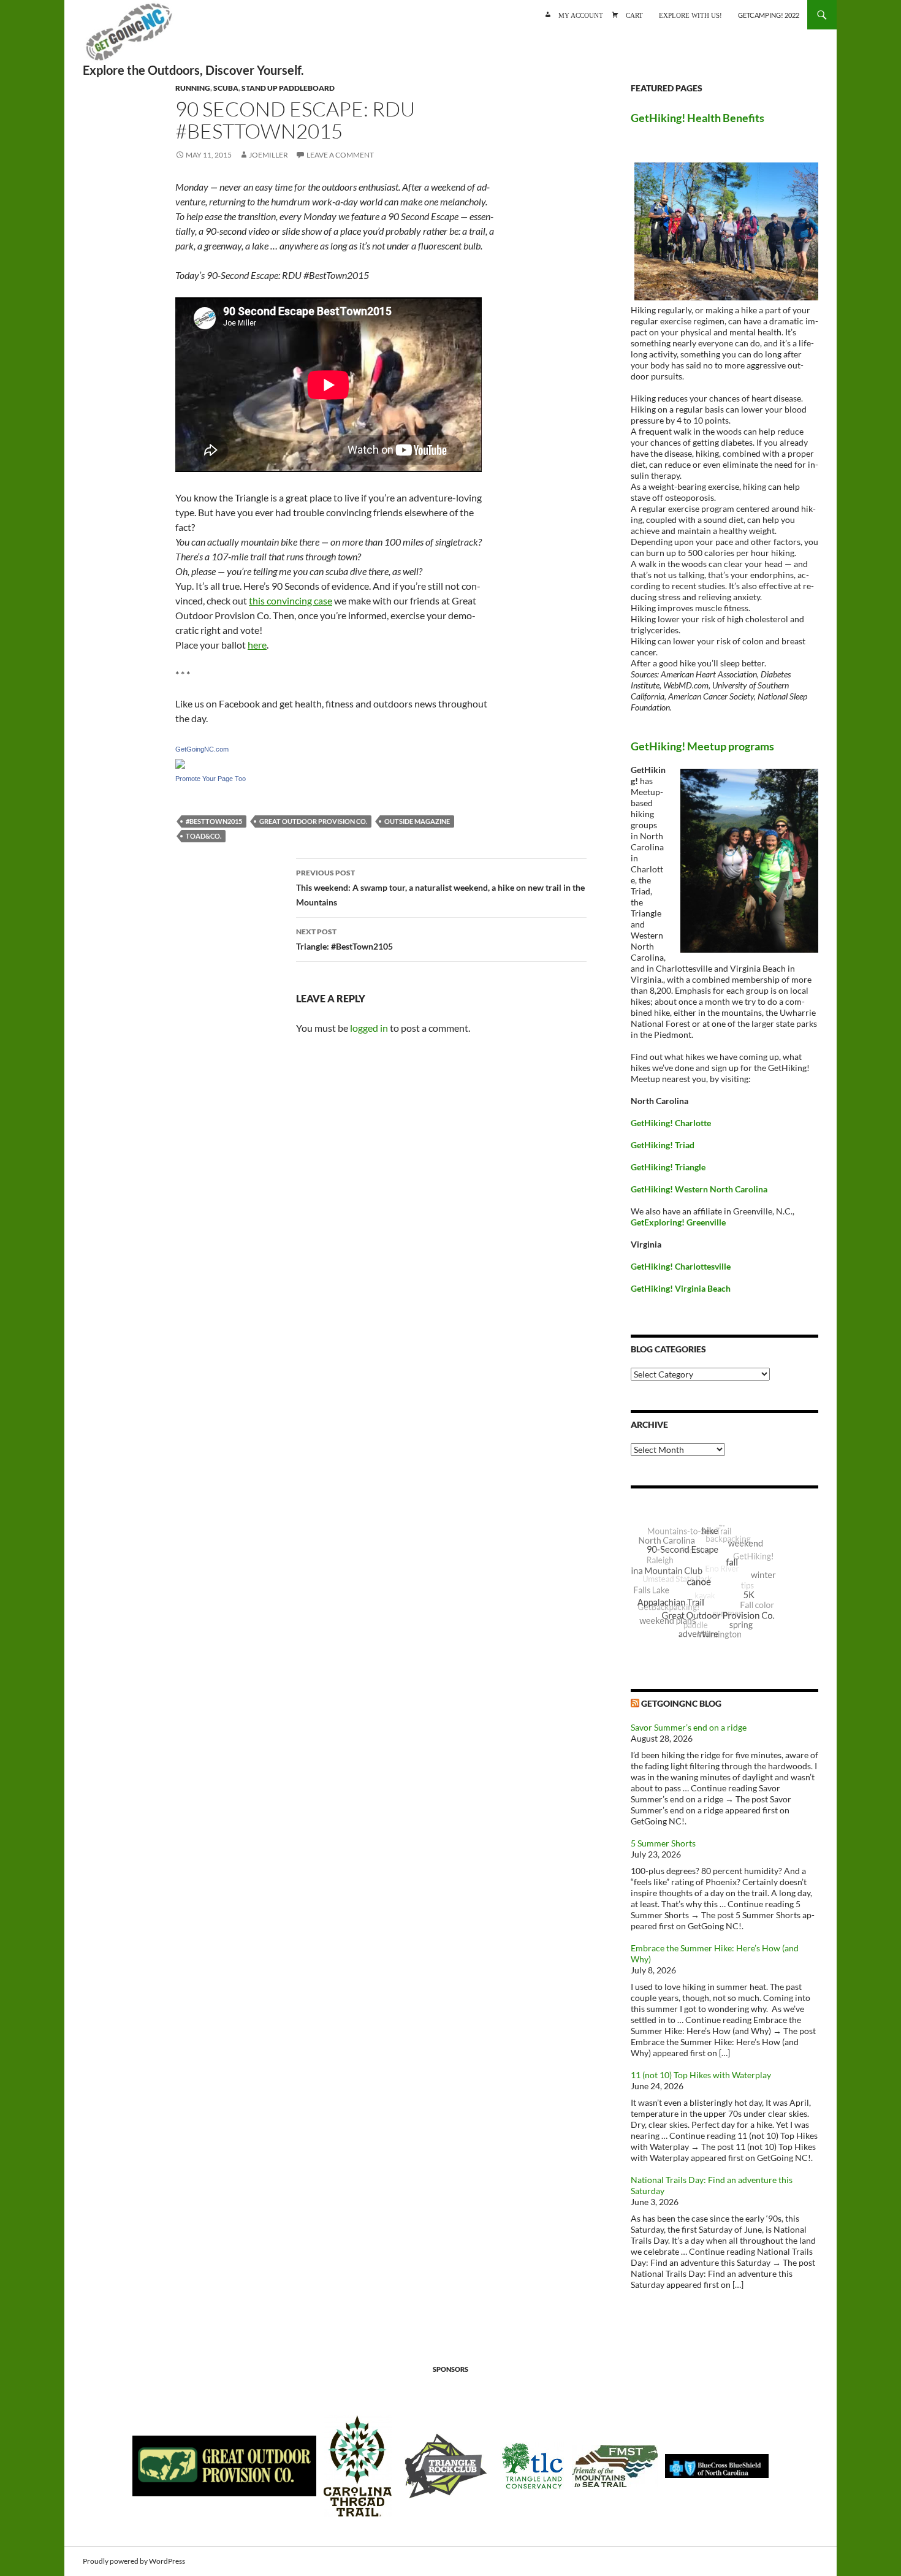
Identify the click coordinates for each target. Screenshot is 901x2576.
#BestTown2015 (214, 821)
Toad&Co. (203, 836)
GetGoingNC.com (202, 749)
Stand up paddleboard (288, 88)
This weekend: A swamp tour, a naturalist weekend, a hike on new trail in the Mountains (440, 888)
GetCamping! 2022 (769, 15)
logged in (369, 1028)
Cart (634, 14)
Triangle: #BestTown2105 (344, 939)
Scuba (226, 88)
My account (581, 14)
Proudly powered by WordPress (134, 2561)
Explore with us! (690, 14)
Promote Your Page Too (211, 779)
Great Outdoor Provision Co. (313, 821)
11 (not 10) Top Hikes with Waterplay (701, 2075)
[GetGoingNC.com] (180, 762)
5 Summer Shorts (663, 1843)
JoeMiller (268, 155)
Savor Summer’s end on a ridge (689, 1727)
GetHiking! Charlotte (671, 1123)
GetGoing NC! (129, 37)
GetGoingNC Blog (681, 1703)
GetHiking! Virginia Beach (681, 1288)
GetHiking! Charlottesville (681, 1266)
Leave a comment (340, 155)
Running (193, 88)
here (257, 645)
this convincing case (291, 600)
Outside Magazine (417, 821)
